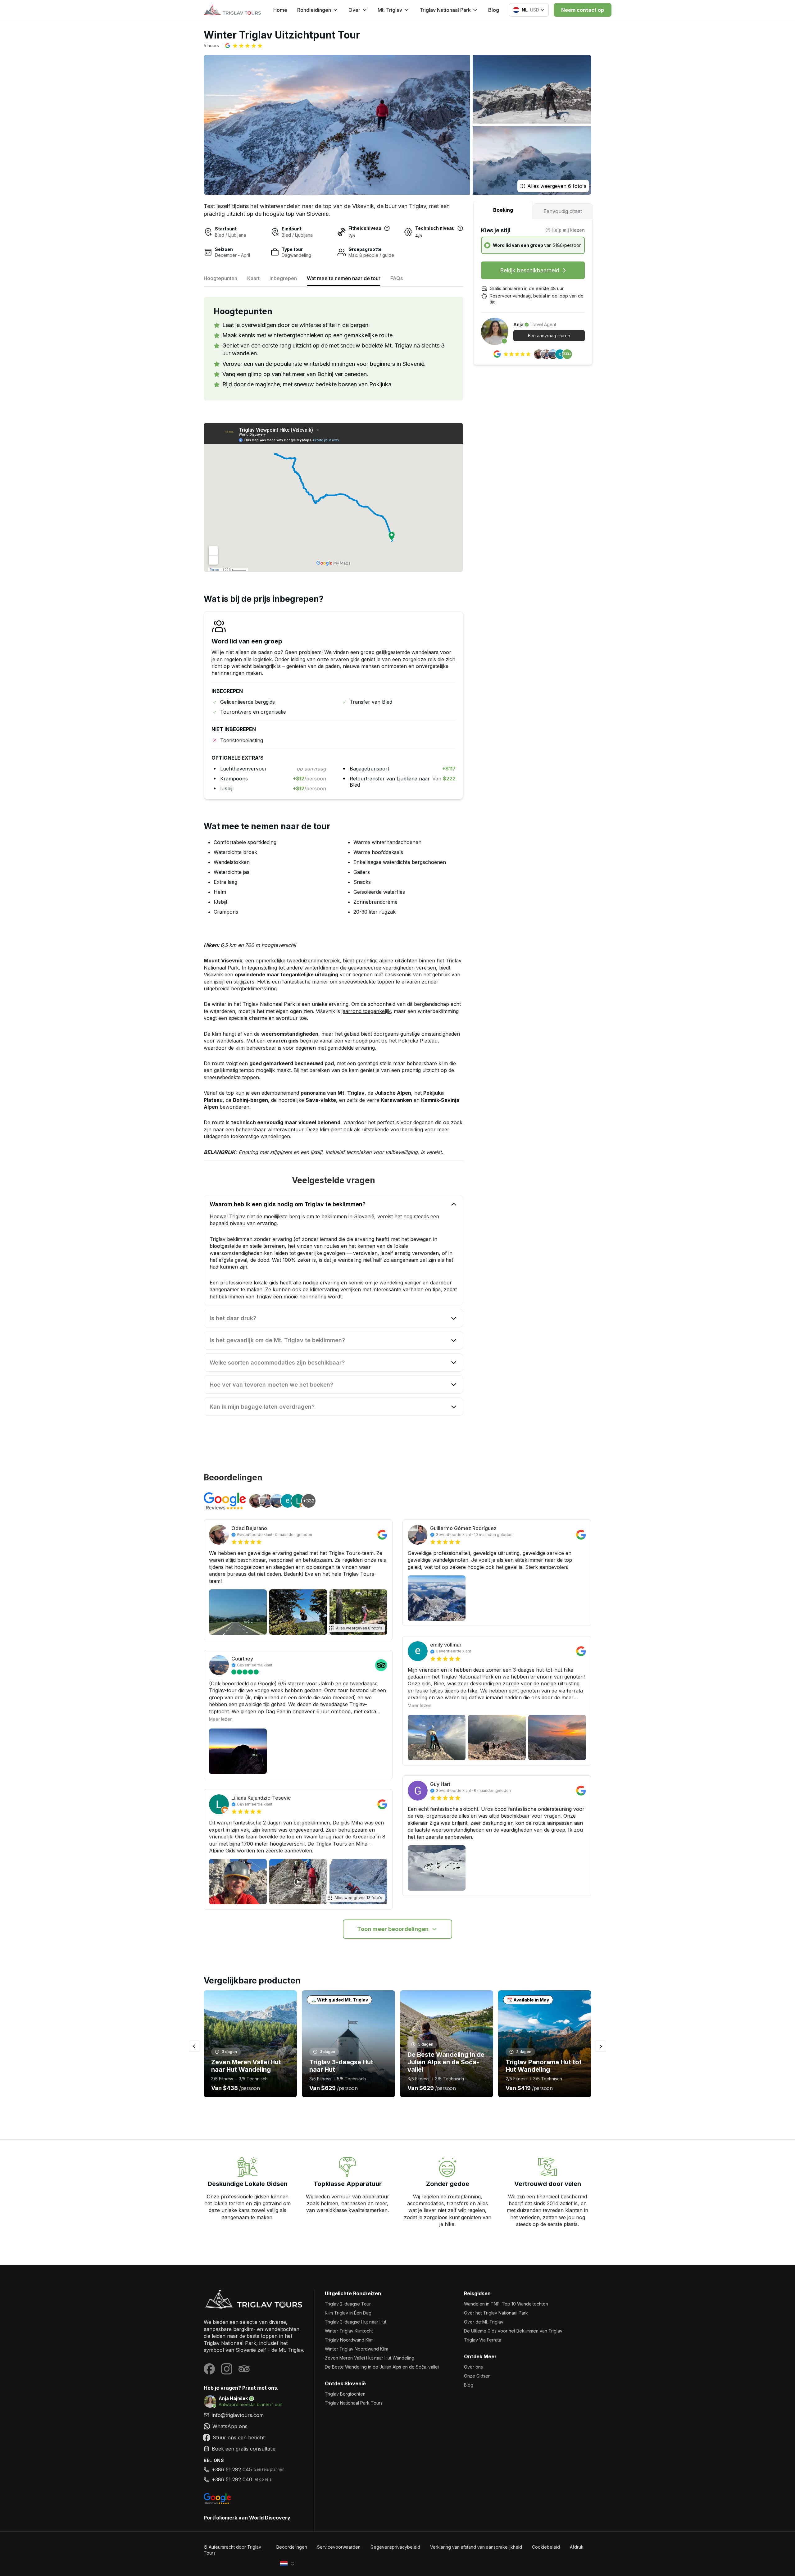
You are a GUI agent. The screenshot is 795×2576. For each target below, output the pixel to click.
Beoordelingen (292, 2547)
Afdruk (577, 2547)
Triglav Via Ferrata (483, 2340)
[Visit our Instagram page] (227, 2369)
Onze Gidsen (477, 2376)
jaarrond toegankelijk (366, 1011)
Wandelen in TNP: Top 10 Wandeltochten (506, 2304)
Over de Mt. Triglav (484, 2322)
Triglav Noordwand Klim (349, 2340)
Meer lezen (221, 1719)
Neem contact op (583, 10)
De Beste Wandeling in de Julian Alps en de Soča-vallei (382, 2367)
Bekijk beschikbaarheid (530, 270)
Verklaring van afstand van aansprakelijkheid (476, 2547)
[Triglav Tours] (254, 2299)
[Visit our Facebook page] (209, 2369)
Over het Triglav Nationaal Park (496, 2313)
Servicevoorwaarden (339, 2547)
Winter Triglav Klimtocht (349, 2331)
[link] (254, 2426)
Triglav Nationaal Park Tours (354, 2403)
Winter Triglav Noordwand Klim (357, 2349)
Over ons (473, 2367)
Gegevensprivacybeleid (395, 2547)
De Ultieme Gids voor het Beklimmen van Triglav (513, 2331)
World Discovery (270, 2518)
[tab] (503, 210)
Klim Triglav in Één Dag (348, 2313)
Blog (494, 10)
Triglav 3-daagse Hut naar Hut (356, 2322)
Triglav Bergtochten (345, 2394)
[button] (244, 46)
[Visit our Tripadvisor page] (244, 2369)
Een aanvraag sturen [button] (549, 336)
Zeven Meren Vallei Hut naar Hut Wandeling (370, 2358)
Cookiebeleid (546, 2547)
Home (280, 10)
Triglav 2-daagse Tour (348, 2304)
